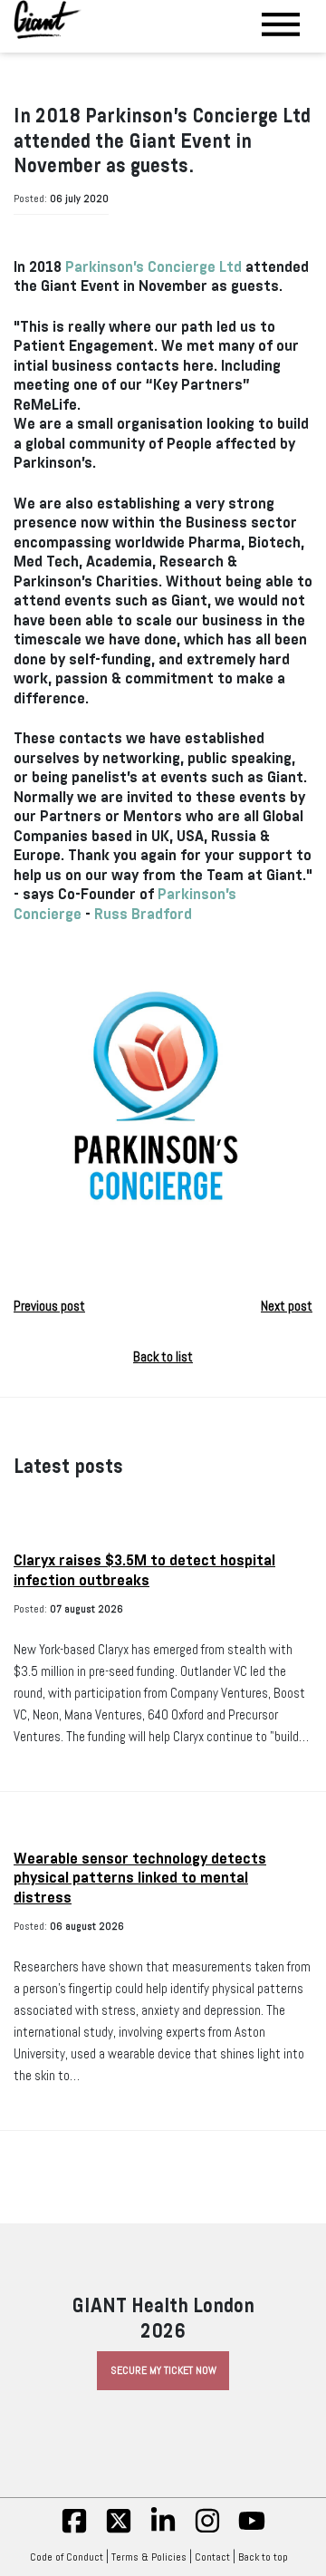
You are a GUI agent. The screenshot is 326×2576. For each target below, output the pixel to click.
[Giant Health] (48, 19)
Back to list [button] (163, 1357)
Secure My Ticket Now (163, 2370)
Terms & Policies (149, 2557)
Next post (287, 1306)
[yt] (252, 2531)
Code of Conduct (67, 2557)
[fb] (74, 2531)
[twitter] (119, 2531)
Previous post (49, 1306)
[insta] (207, 2531)
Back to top (263, 2557)
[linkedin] (163, 2531)
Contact (212, 2557)
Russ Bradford (143, 914)
